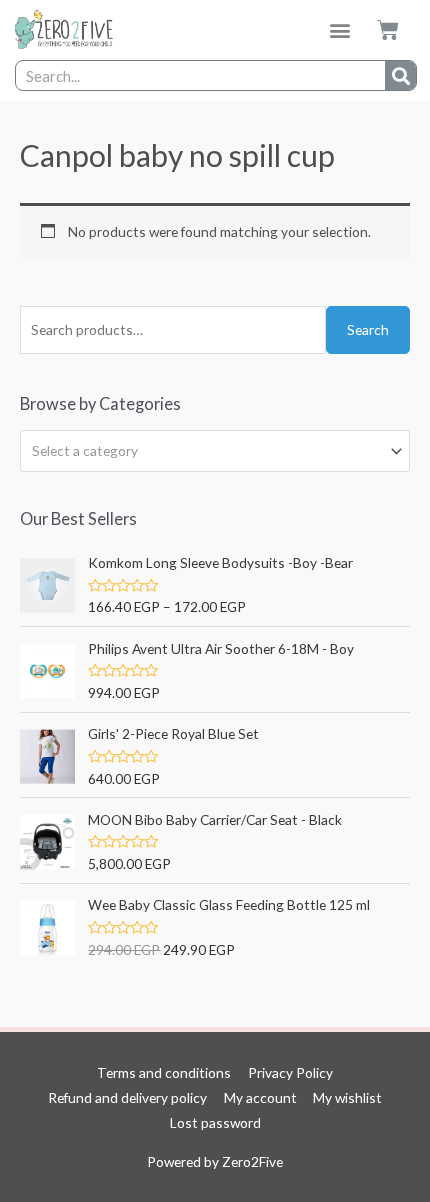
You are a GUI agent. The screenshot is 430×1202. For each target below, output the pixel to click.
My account (260, 1097)
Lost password (215, 1122)
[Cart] (388, 30)
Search (368, 329)
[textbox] (207, 451)
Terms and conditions (164, 1072)
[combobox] (215, 451)
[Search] (400, 75)
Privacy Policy (290, 1072)
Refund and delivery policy (127, 1097)
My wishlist (347, 1097)
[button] (340, 30)
